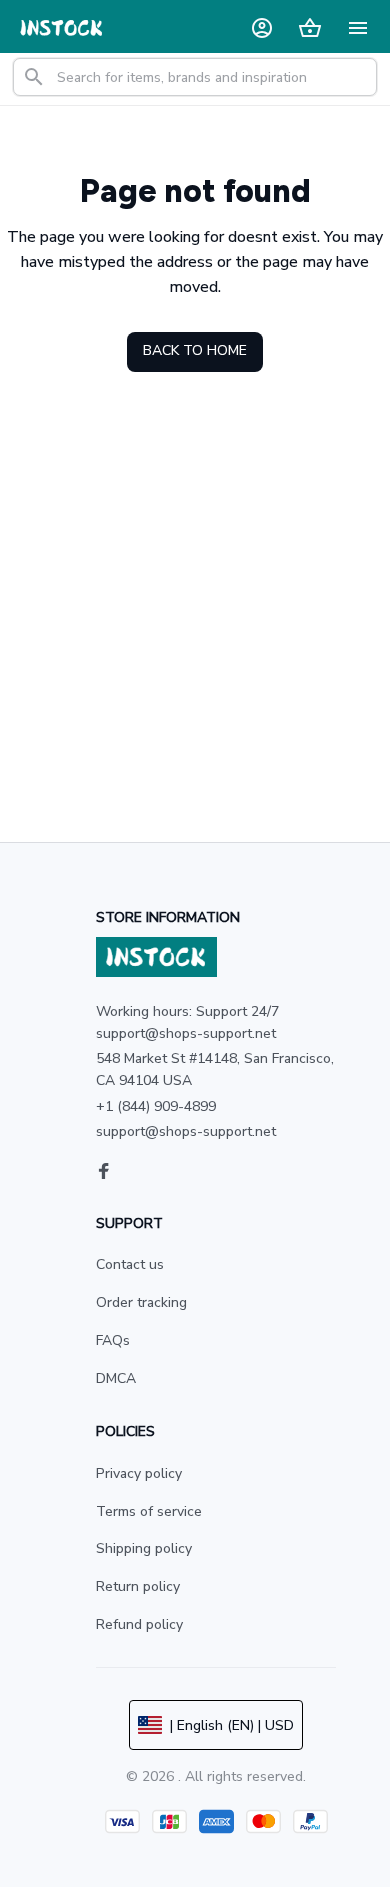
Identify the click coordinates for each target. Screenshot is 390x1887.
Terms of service (149, 1511)
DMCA (116, 1378)
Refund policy (139, 1624)
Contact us (130, 1264)
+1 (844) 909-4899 (156, 1106)
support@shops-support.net (186, 1131)
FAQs (113, 1340)
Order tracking (141, 1302)
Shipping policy (144, 1548)
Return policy (138, 1586)
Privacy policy (139, 1473)
